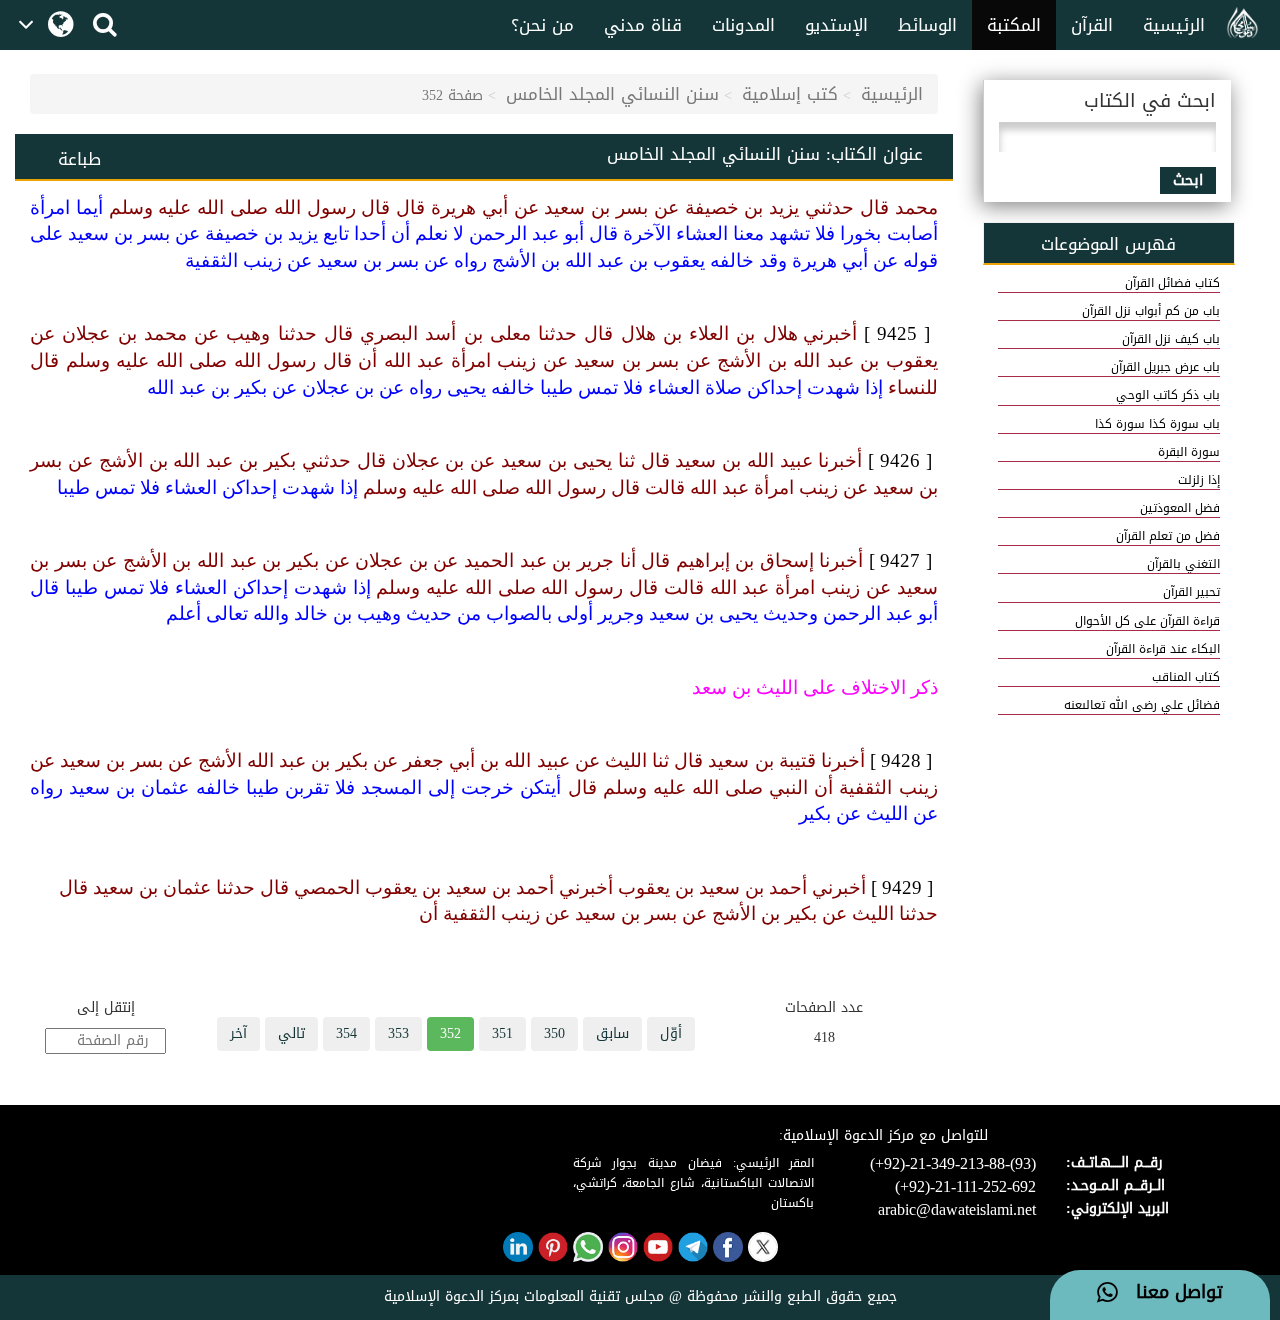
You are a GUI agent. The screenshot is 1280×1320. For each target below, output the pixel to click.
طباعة (79, 159)
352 (450, 1033)
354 (346, 1033)
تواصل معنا (1170, 1293)
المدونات (743, 25)
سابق (612, 1033)
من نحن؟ (542, 25)
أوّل (671, 1033)
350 (554, 1033)
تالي (291, 1033)
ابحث (1188, 180)
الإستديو (836, 25)
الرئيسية (1174, 25)
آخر (238, 1033)
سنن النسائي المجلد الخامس (612, 94)
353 (398, 1033)
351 (502, 1033)
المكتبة (1014, 25)
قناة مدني (643, 25)
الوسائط (927, 25)
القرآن (1092, 25)
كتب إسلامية (790, 94)
